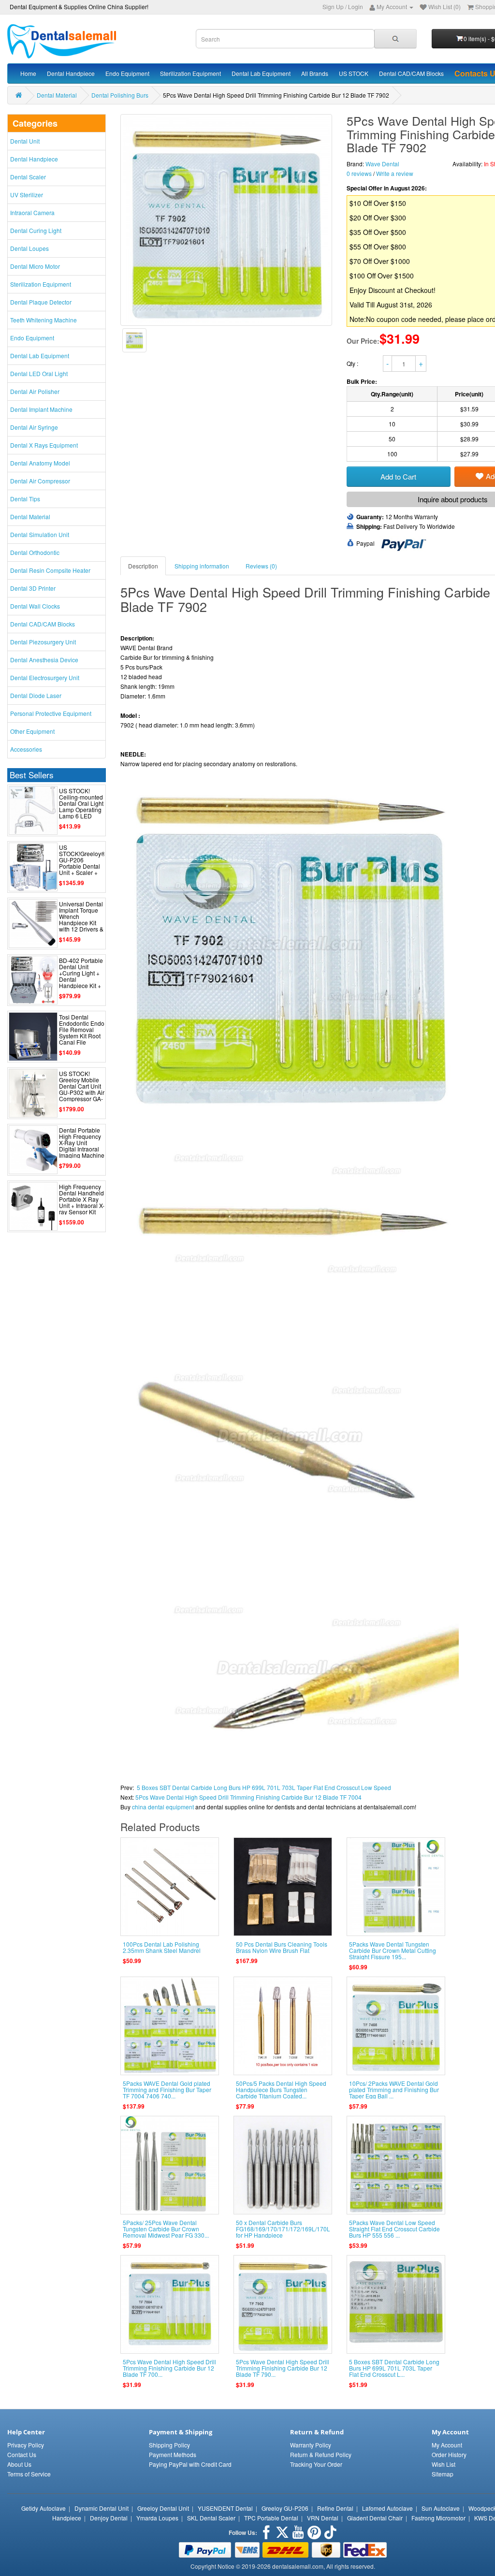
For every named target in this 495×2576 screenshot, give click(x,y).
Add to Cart (398, 476)
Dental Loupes (29, 248)
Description (143, 566)
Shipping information (202, 566)
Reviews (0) (261, 566)
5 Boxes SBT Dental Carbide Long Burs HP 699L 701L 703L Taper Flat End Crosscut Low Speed (264, 1787)
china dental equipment (163, 1807)
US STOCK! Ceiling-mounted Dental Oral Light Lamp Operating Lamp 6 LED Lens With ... (81, 807)
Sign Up (333, 7)
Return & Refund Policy (321, 2454)
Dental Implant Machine (41, 409)
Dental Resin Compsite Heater (50, 570)
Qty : (353, 363)
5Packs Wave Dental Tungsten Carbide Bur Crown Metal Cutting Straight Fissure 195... (393, 1950)
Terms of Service (29, 2474)
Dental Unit (25, 141)
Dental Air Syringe (34, 427)
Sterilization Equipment (190, 73)
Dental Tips (25, 499)
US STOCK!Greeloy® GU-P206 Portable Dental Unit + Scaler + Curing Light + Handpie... (82, 866)
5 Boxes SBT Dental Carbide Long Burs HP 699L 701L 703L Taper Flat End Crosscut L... (394, 2368)
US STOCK (354, 73)
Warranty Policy (311, 2445)
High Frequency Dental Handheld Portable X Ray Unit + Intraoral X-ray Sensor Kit (82, 1199)
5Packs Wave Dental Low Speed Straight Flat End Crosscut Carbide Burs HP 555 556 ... (394, 2229)
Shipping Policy (169, 2445)
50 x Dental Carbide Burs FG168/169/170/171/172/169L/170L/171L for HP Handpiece (291, 2229)
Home (28, 73)
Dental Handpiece (71, 73)
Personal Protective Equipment (51, 713)
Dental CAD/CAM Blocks (411, 73)
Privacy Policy (26, 2445)
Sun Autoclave (441, 2508)
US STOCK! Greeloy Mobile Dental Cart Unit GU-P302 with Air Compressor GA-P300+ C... (82, 1089)
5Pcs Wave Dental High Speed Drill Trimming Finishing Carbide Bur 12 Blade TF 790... (283, 2368)
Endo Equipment (127, 73)
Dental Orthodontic (35, 552)
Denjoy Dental (109, 2518)
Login (356, 7)
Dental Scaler (28, 177)
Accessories (26, 749)
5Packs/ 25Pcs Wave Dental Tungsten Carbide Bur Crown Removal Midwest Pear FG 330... (166, 2229)
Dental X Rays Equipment (44, 445)
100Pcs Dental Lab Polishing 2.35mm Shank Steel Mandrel (162, 1947)
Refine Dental (335, 2508)
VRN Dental (323, 2518)
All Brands (315, 73)
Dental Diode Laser (36, 695)
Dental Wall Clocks (35, 606)
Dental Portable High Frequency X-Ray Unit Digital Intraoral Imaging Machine (82, 1143)
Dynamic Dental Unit (102, 2508)
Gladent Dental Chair (375, 2518)
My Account (447, 2445)
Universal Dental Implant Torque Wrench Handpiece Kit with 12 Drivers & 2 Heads (81, 920)
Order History (449, 2454)
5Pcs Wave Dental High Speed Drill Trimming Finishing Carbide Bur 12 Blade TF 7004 (248, 1797)
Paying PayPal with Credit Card (190, 2464)
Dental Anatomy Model (40, 463)
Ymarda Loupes (157, 2518)
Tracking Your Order (316, 2464)
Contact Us (22, 2454)
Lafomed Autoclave (387, 2508)
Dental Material (57, 95)
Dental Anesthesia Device (44, 660)
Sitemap (443, 2474)
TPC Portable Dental (271, 2518)
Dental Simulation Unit (40, 534)
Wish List (444, 2464)
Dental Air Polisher (35, 391)
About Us (19, 2464)
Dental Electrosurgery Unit (45, 677)
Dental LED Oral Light (39, 373)
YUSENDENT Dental (225, 2508)
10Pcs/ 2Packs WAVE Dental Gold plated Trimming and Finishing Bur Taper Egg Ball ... (394, 2089)
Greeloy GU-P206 (285, 2508)
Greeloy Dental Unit (163, 2508)
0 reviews (359, 173)
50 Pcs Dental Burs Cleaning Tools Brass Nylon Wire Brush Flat (282, 1947)
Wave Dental (382, 164)
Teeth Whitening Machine (44, 320)
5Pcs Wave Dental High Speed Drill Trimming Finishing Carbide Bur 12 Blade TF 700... (169, 2368)
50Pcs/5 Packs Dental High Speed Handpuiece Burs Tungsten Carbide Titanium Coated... (281, 2089)
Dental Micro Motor (35, 266)
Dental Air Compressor (40, 481)
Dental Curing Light (36, 230)
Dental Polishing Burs (120, 95)
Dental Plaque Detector (41, 302)
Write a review (395, 173)
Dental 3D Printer (33, 588)
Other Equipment (32, 731)
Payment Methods (173, 2454)
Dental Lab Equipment (261, 73)
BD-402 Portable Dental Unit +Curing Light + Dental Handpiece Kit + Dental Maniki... (81, 976)
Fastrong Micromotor (438, 2518)
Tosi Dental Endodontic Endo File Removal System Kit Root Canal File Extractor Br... (82, 1033)
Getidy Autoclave (44, 2508)
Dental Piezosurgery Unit (43, 642)
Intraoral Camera (32, 212)
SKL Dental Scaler (211, 2518)
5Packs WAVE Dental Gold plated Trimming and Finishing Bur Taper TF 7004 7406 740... (167, 2089)
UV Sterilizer (27, 195)
